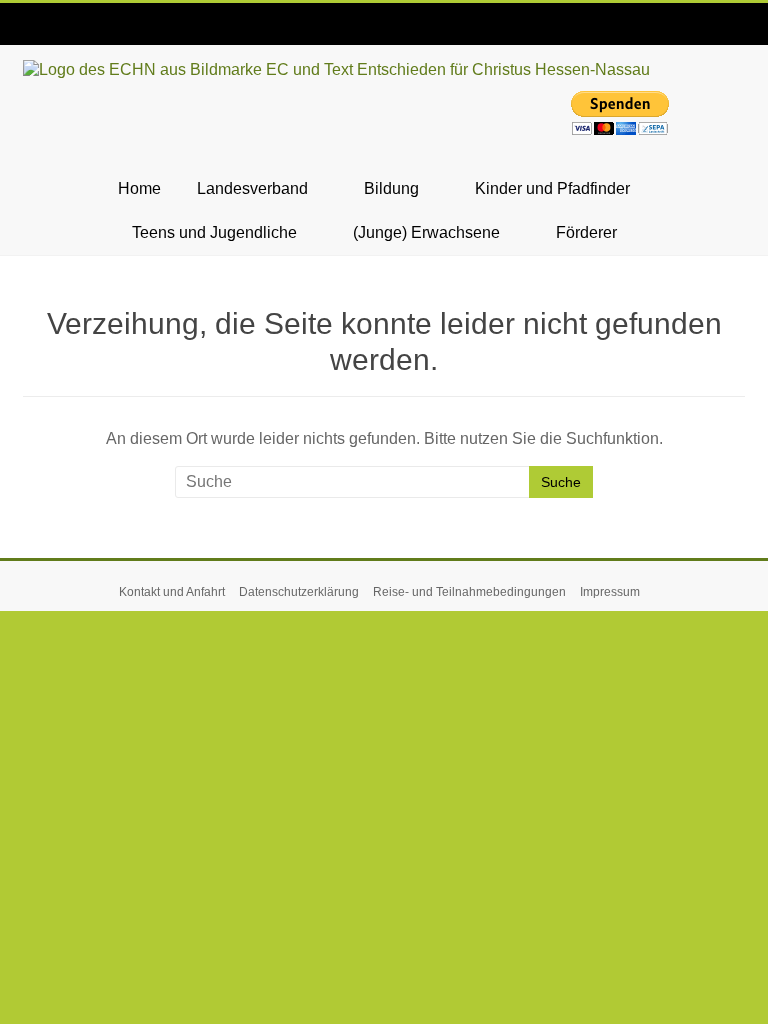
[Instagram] (68, 27)
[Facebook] (38, 27)
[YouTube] (98, 27)
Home (139, 188)
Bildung (391, 188)
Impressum (610, 592)
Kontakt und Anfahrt (172, 592)
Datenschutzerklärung (299, 592)
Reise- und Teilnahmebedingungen (469, 592)
